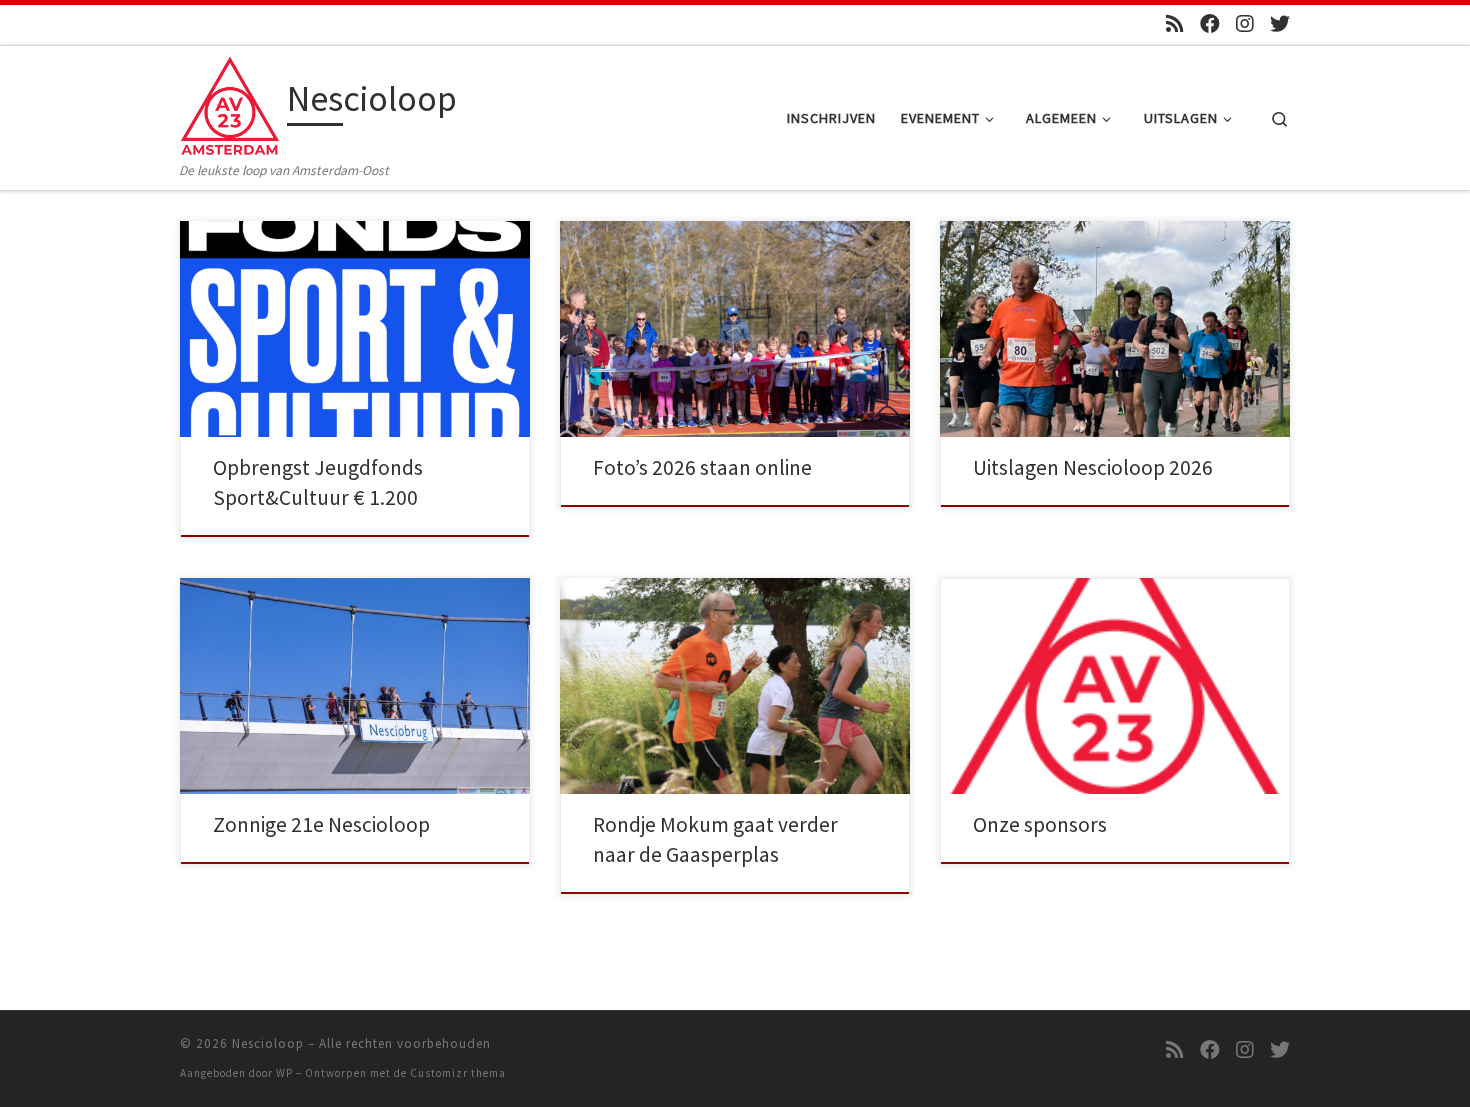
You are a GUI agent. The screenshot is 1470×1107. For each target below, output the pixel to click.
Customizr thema (458, 1073)
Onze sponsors (1040, 824)
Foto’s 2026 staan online (702, 467)
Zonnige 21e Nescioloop (321, 824)
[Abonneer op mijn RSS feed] (1175, 23)
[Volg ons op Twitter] (1280, 23)
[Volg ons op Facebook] (1210, 23)
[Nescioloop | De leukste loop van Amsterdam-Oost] (230, 102)
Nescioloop (268, 1043)
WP (284, 1073)
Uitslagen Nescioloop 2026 (1093, 467)
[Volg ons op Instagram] (1245, 23)
